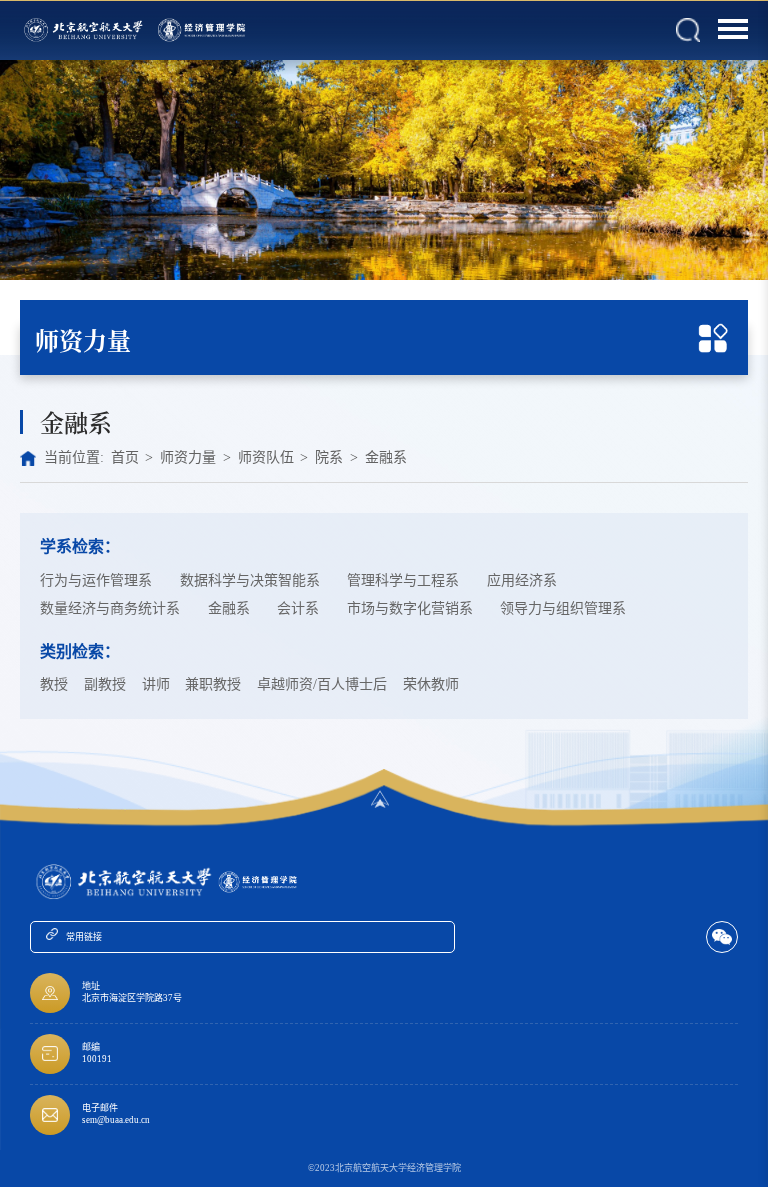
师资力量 (188, 457)
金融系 (386, 457)
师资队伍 (266, 457)
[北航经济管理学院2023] (203, 30)
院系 (329, 457)
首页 (125, 457)
